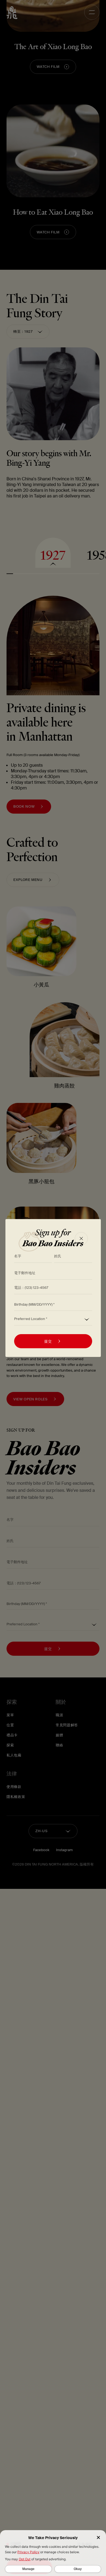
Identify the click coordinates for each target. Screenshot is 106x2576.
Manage (28, 2569)
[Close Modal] (81, 1239)
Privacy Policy (28, 2552)
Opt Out (25, 2559)
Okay (78, 2569)
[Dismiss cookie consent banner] (98, 2538)
